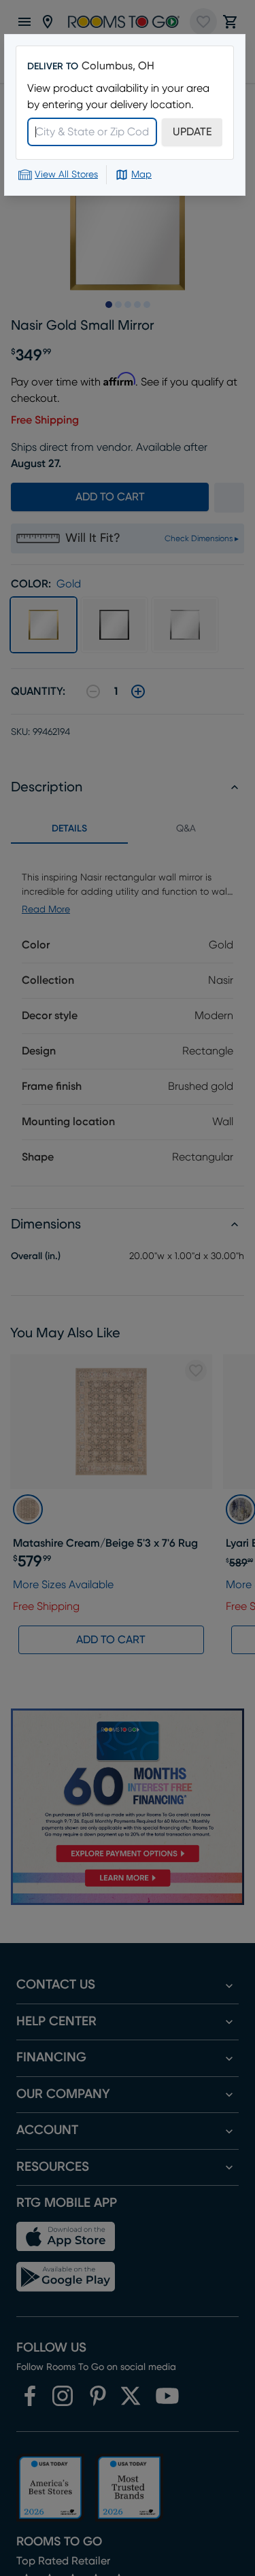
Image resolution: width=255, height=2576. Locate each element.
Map (141, 175)
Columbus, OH (118, 66)
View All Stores (66, 175)
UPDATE (192, 132)
